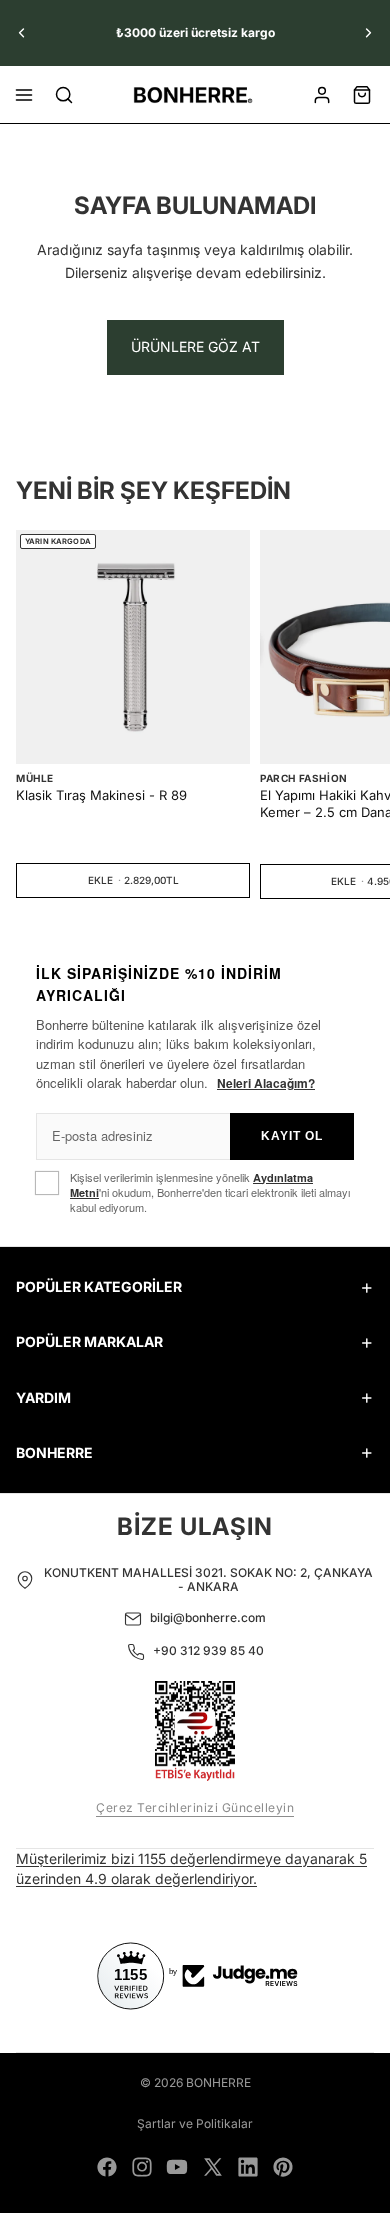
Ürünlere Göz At (195, 346)
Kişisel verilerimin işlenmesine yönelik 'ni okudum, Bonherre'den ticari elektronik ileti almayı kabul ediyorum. (210, 1193)
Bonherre (218, 2082)
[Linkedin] (248, 2167)
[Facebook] (107, 2167)
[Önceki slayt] (22, 33)
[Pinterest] (283, 2167)
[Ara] (64, 95)
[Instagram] (142, 2167)
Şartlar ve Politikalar (195, 2123)
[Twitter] (213, 2167)
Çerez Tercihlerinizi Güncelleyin (195, 1807)
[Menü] (24, 95)
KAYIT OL (292, 1136)
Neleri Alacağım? (266, 1083)
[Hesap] (322, 95)
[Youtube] (177, 2167)
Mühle (35, 778)
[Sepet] (362, 95)
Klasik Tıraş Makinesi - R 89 (101, 795)
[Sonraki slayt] (368, 33)
